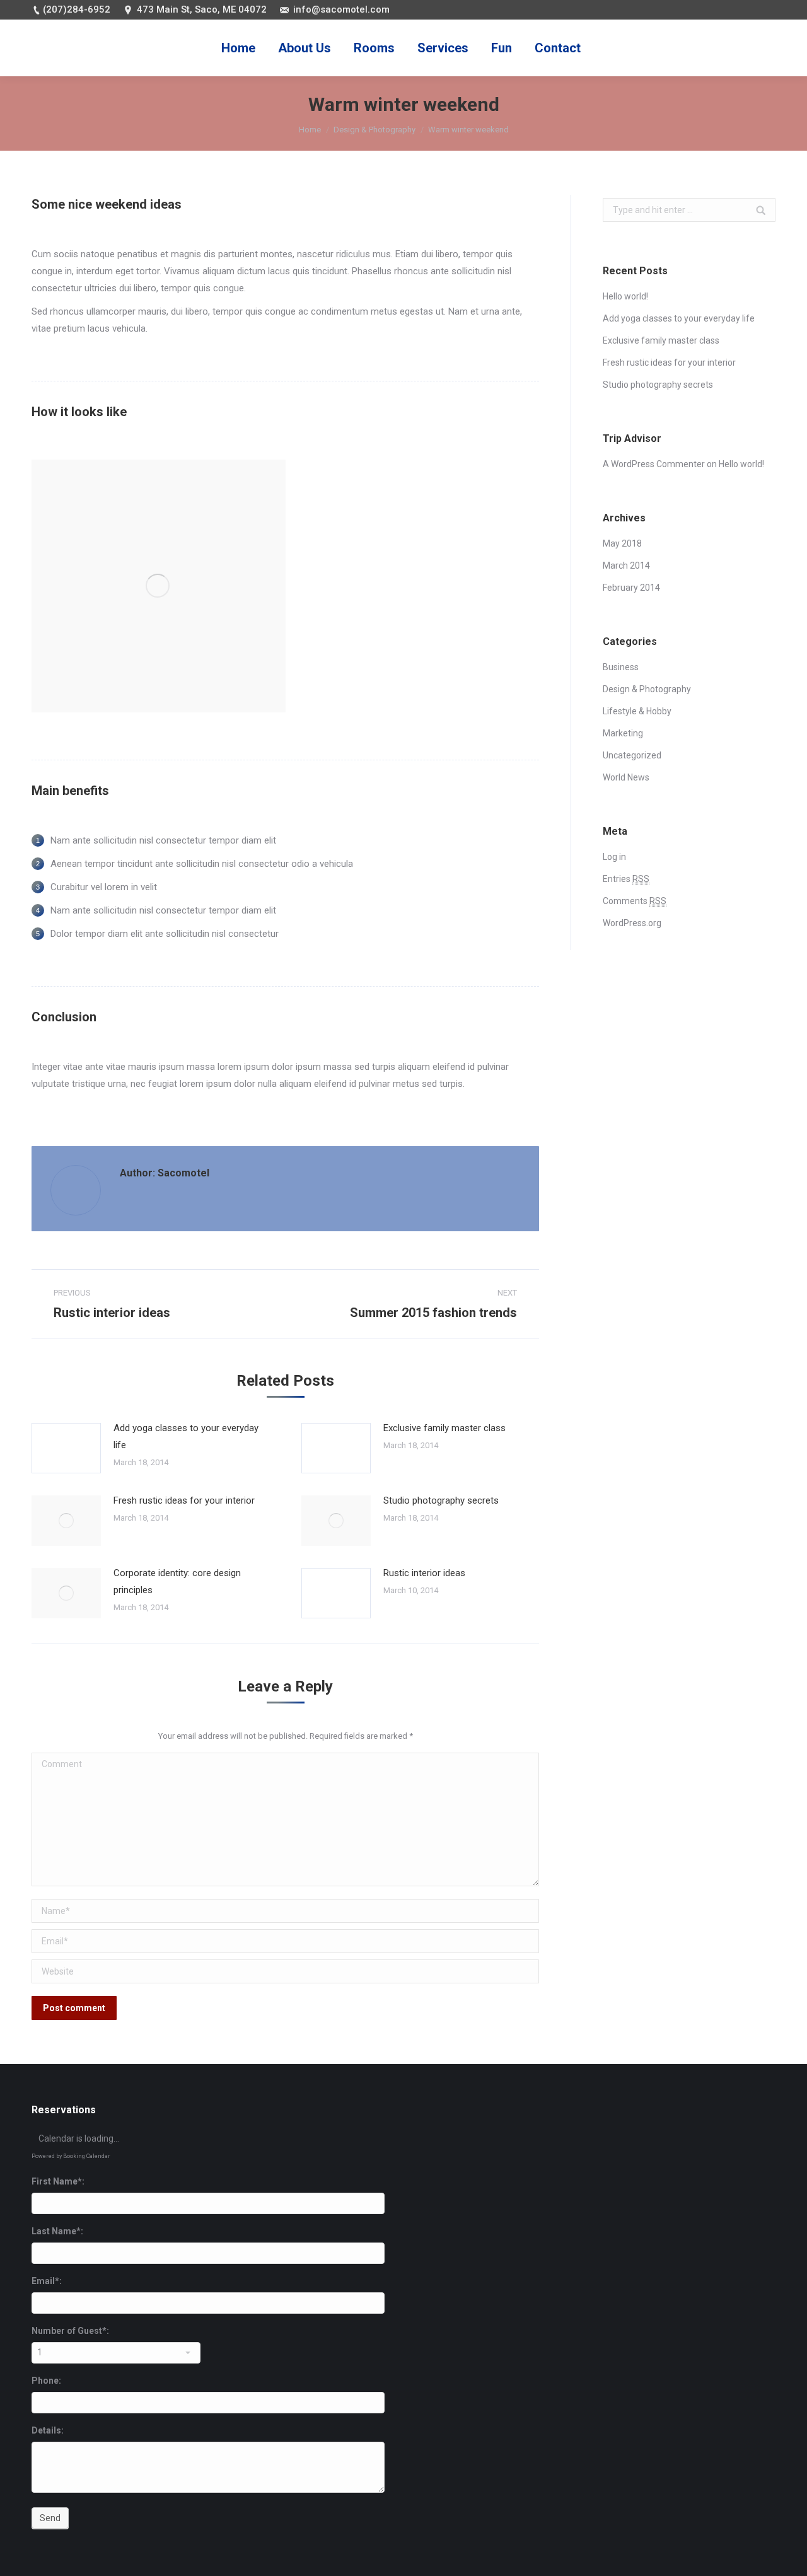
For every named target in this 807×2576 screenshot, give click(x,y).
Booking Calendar (87, 2156)
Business (621, 667)
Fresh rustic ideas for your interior (184, 1500)
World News (626, 777)
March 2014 (626, 566)
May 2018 (622, 543)
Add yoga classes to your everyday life (186, 1436)
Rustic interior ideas (424, 1573)
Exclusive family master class (444, 1428)
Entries (626, 879)
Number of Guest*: (70, 2331)
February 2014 (631, 588)
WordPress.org (632, 923)
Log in (614, 857)
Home (310, 130)
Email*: (47, 2281)
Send (50, 2518)
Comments (635, 901)
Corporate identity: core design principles (177, 1581)
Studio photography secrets (441, 1500)
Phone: (46, 2381)
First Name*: (58, 2181)
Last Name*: (57, 2231)
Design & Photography (374, 130)
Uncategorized (632, 755)
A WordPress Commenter (654, 464)
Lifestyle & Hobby (637, 711)
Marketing (623, 733)
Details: (48, 2430)
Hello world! (625, 296)
